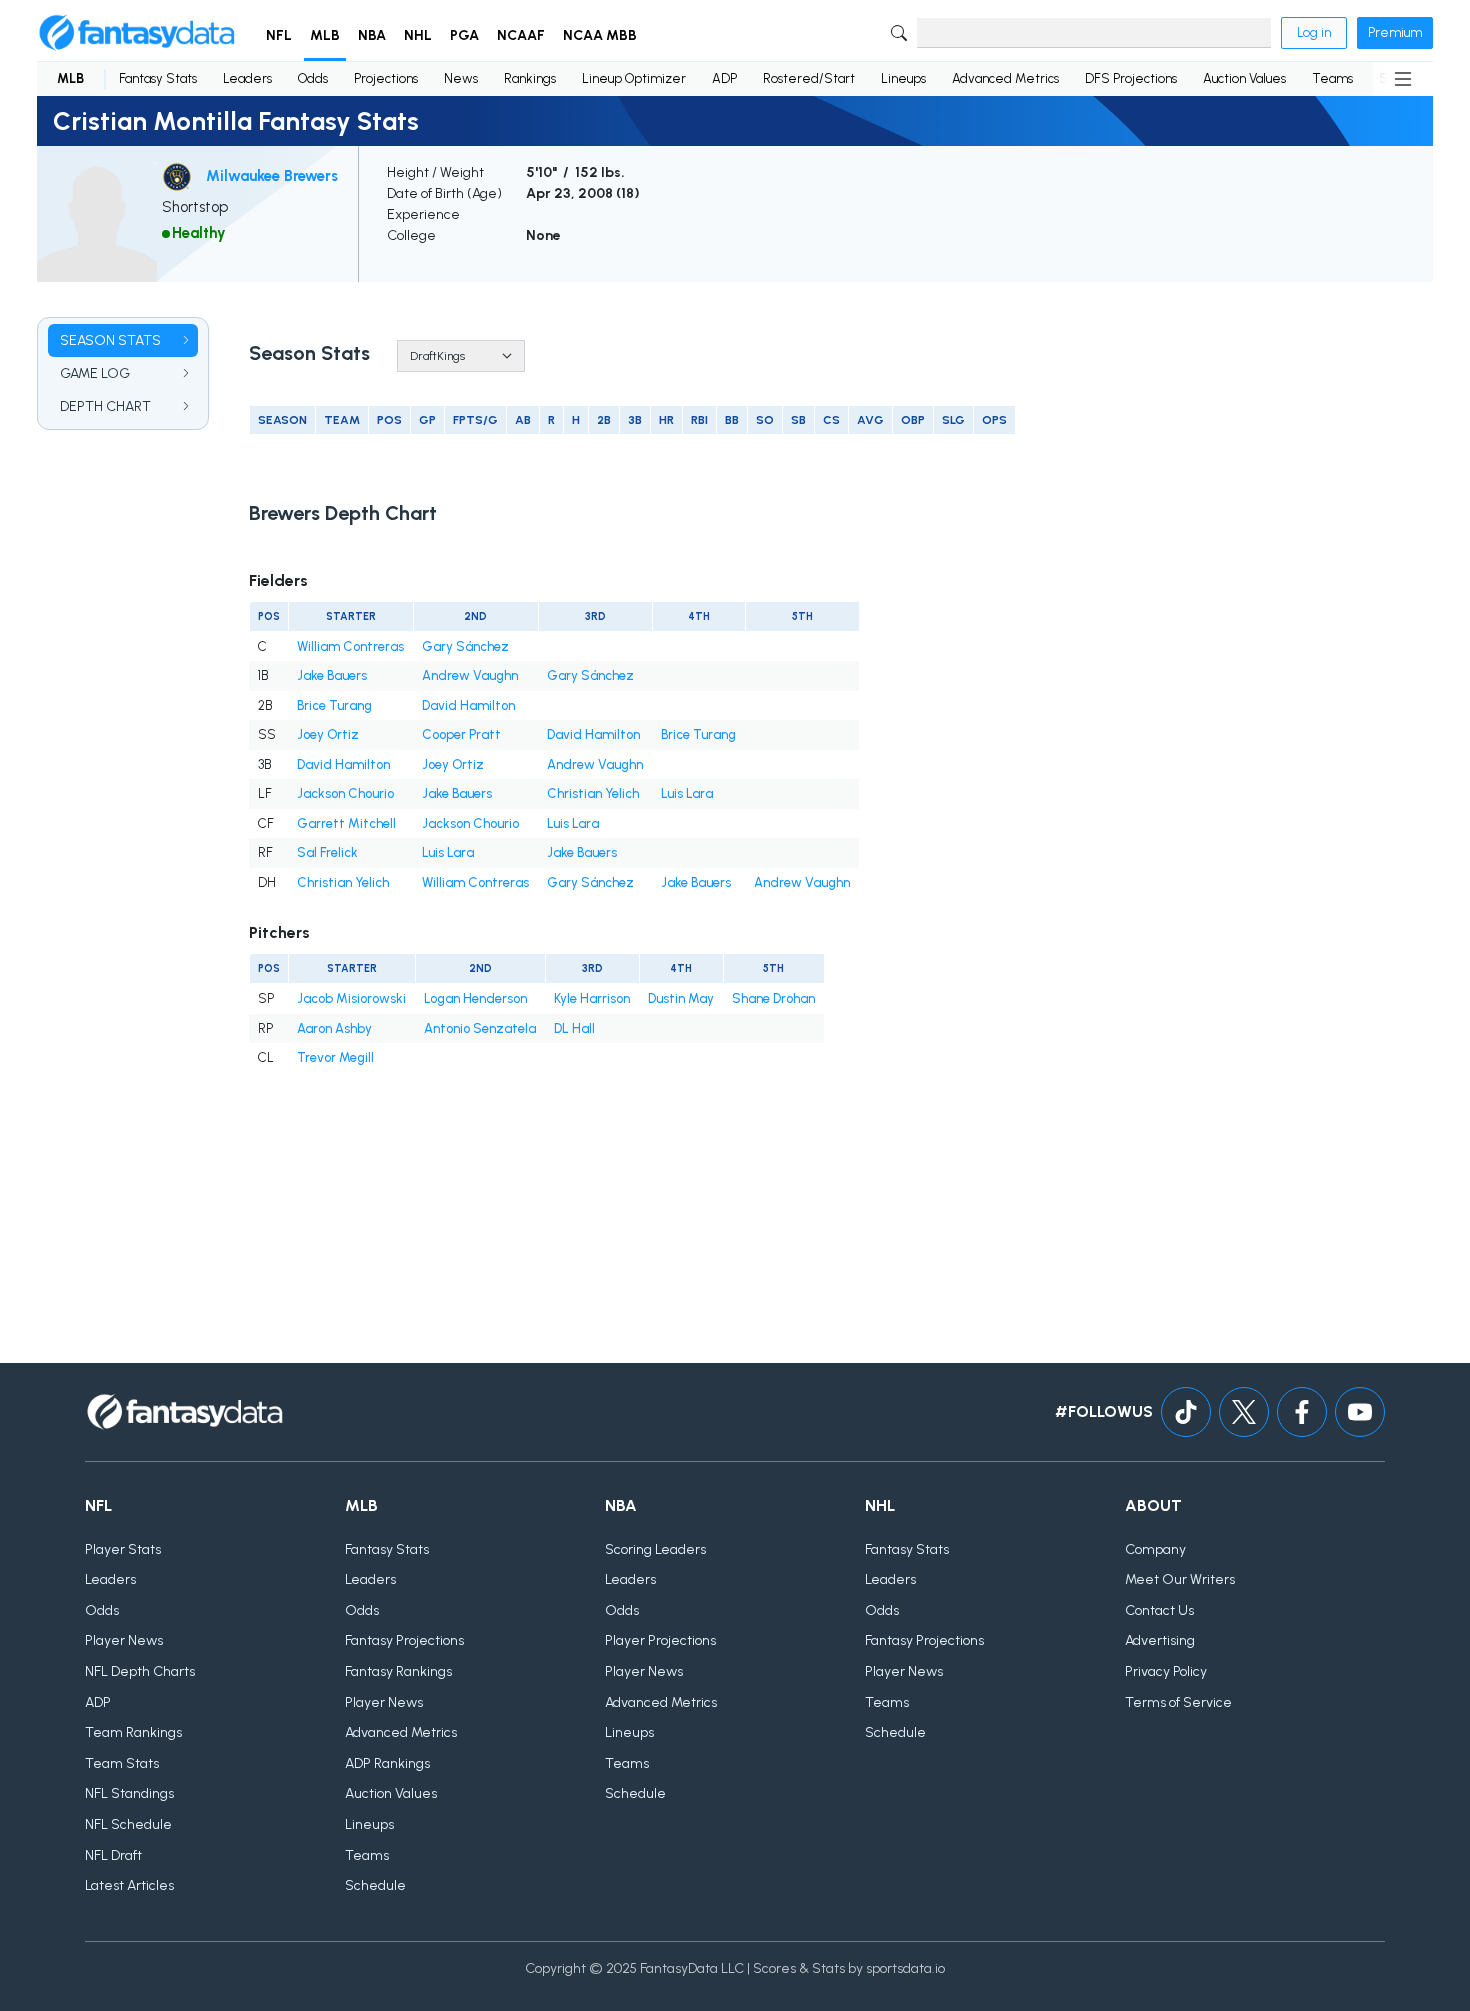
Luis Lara (687, 793)
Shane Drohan (773, 998)
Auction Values (1244, 78)
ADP (724, 78)
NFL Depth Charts (140, 1671)
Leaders (247, 78)
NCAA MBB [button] (600, 35)
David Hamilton (468, 705)
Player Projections (660, 1640)
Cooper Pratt (461, 734)
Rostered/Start (809, 78)
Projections (386, 78)
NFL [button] (279, 35)
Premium (1395, 32)
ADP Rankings (387, 1763)
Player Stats (123, 1549)
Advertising (1160, 1640)
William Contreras (350, 646)
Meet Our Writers (1180, 1579)
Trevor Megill (335, 1057)
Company (1155, 1549)
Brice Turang (334, 705)
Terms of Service (1178, 1702)
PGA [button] (464, 35)
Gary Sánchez (465, 646)
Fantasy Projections (404, 1640)
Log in (1314, 32)
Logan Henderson (475, 998)
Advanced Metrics (1005, 78)
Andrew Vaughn (470, 675)
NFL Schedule (128, 1824)
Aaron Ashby (334, 1028)
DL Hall (574, 1028)
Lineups (903, 78)
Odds (313, 78)
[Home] (137, 33)
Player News (124, 1640)
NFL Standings (129, 1793)
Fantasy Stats (158, 78)
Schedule (375, 1885)
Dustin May (681, 998)
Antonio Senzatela (480, 1028)
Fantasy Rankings (398, 1671)
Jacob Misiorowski (351, 998)
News (461, 78)
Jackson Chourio (345, 793)
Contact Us (1159, 1610)
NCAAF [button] (521, 35)
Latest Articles (129, 1885)
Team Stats (122, 1763)
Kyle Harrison (592, 998)
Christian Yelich (593, 793)
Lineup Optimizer (634, 78)
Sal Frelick (327, 852)
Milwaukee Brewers (272, 176)
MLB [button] (325, 35)
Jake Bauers (332, 675)
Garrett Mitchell (346, 823)
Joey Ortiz (328, 734)
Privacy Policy (1166, 1671)
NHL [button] (418, 35)
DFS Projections (1131, 78)
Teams (1332, 78)
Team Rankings (133, 1732)
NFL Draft (113, 1855)
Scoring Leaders (655, 1549)
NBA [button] (372, 35)
